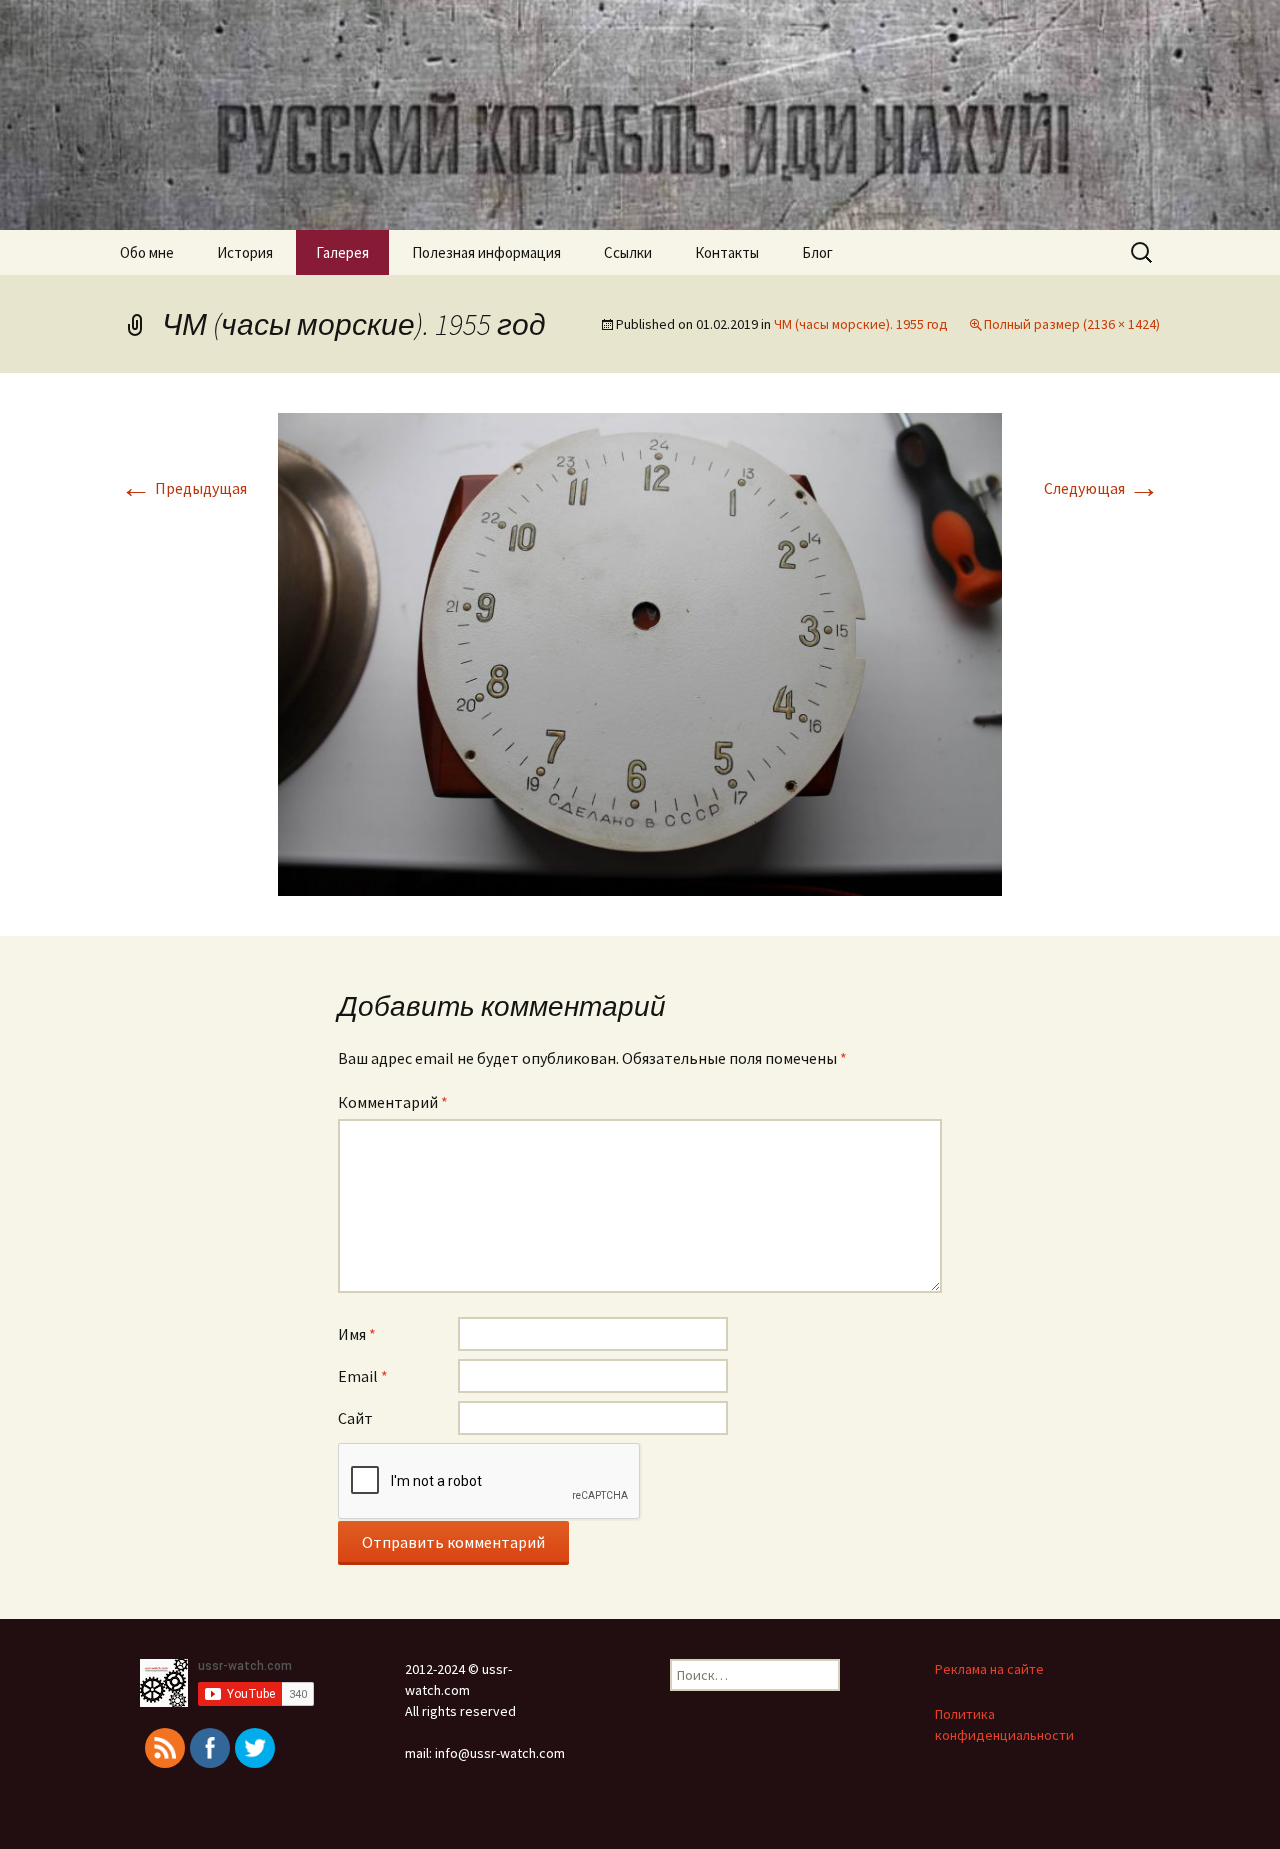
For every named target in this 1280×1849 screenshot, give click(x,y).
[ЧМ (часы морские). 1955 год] (640, 652)
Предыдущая (183, 488)
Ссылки (628, 252)
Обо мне (147, 252)
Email (363, 1376)
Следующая (1102, 488)
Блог (817, 252)
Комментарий (393, 1102)
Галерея (342, 252)
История (245, 252)
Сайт (355, 1418)
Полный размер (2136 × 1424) (1072, 324)
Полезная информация (486, 252)
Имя (357, 1334)
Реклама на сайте (989, 1669)
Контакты (727, 252)
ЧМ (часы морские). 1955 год (861, 324)
